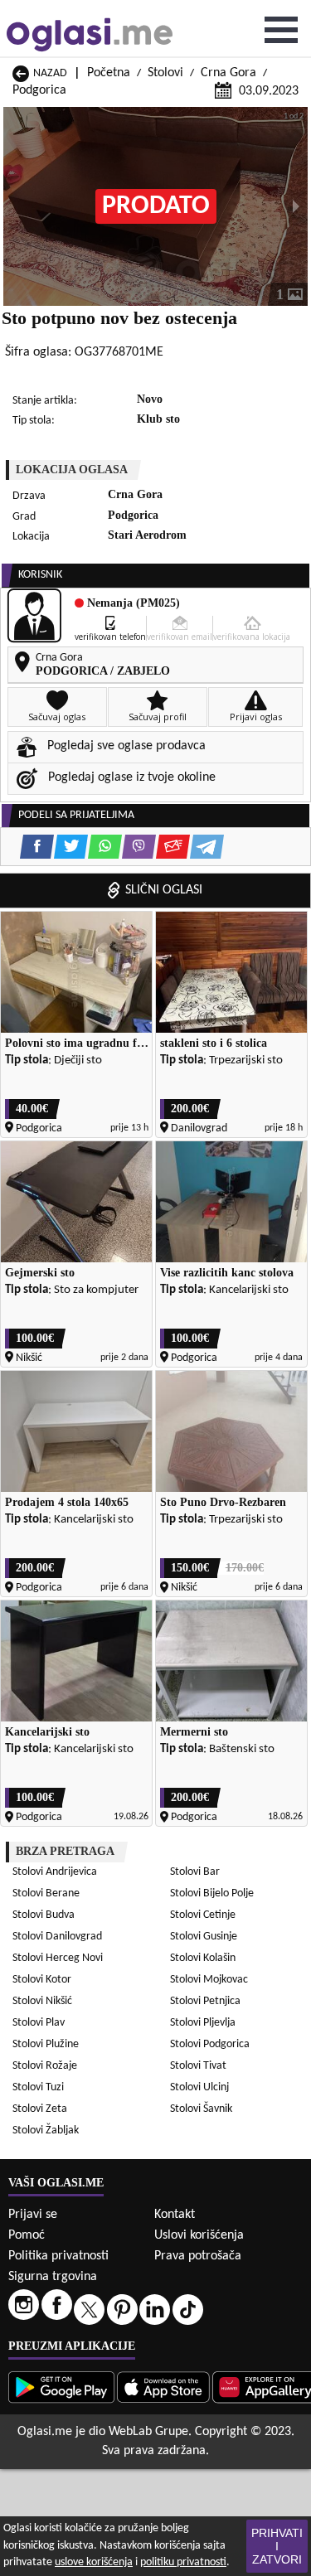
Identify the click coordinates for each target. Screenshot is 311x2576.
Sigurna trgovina (53, 2277)
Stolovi (165, 73)
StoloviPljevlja (203, 2023)
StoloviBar (195, 1872)
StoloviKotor (42, 1980)
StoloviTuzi (38, 2087)
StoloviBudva (44, 1915)
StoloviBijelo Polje (212, 1893)
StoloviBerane (46, 1893)
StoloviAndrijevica (55, 1872)
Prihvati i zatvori (277, 2546)
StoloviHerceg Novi (58, 1958)
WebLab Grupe (148, 2432)
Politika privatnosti (58, 2256)
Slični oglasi (164, 890)
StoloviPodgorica (210, 2044)
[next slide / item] (296, 206)
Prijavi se (33, 2215)
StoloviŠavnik (201, 2109)
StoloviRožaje (45, 2066)
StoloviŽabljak (46, 2131)
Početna (109, 73)
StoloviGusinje (204, 1937)
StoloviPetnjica (205, 2001)
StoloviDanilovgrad (57, 1937)
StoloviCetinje (203, 1915)
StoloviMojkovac (209, 1980)
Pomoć (27, 2235)
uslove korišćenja (94, 2562)
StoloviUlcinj (199, 2087)
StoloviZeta (40, 2109)
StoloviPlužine (46, 2044)
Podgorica (39, 90)
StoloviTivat (198, 2066)
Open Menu (281, 30)
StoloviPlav (39, 2023)
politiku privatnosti (183, 2562)
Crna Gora (228, 73)
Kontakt (175, 2215)
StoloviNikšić (42, 2001)
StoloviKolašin (203, 1958)
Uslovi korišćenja (199, 2235)
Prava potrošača (198, 2256)
